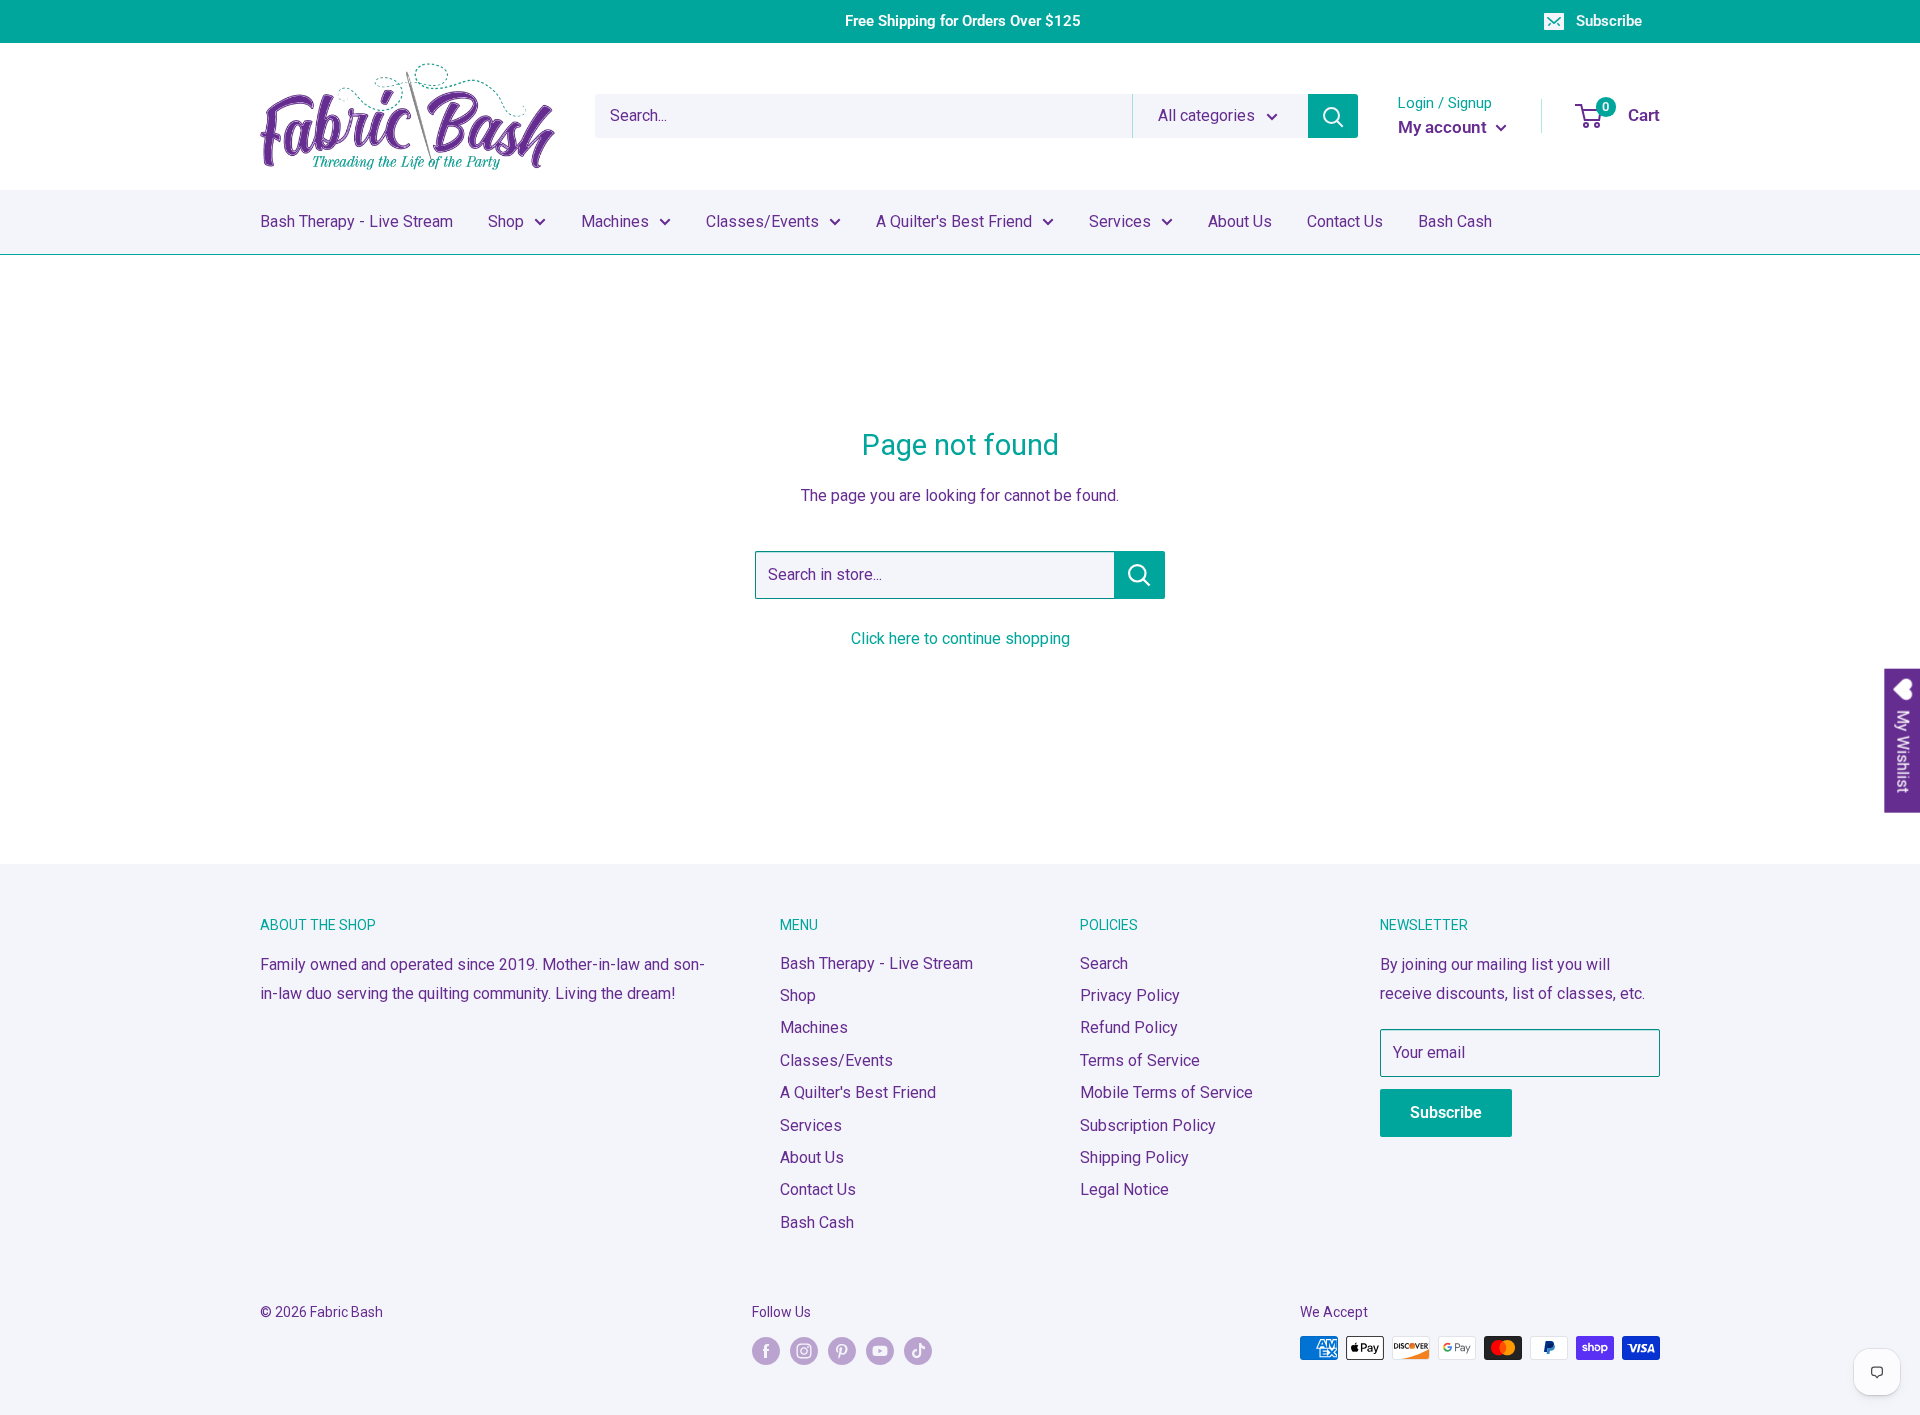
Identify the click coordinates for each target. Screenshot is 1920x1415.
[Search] (1333, 116)
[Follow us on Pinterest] (842, 1350)
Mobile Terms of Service (1166, 1092)
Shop (506, 221)
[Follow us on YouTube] (880, 1350)
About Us (1240, 221)
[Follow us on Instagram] (804, 1350)
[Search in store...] (1139, 575)
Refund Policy (1129, 1027)
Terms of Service (1140, 1060)
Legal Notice (1124, 1189)
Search (1104, 963)
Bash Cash (1455, 221)
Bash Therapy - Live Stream (356, 221)
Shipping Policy (1134, 1157)
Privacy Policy (1130, 995)
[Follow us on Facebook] (766, 1350)
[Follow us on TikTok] (918, 1350)
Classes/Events (762, 221)
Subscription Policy (1148, 1125)
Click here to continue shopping (960, 638)
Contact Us (1345, 221)
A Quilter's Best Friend (954, 221)
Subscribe (1609, 21)
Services (1120, 221)
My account (1444, 127)
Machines (615, 221)
